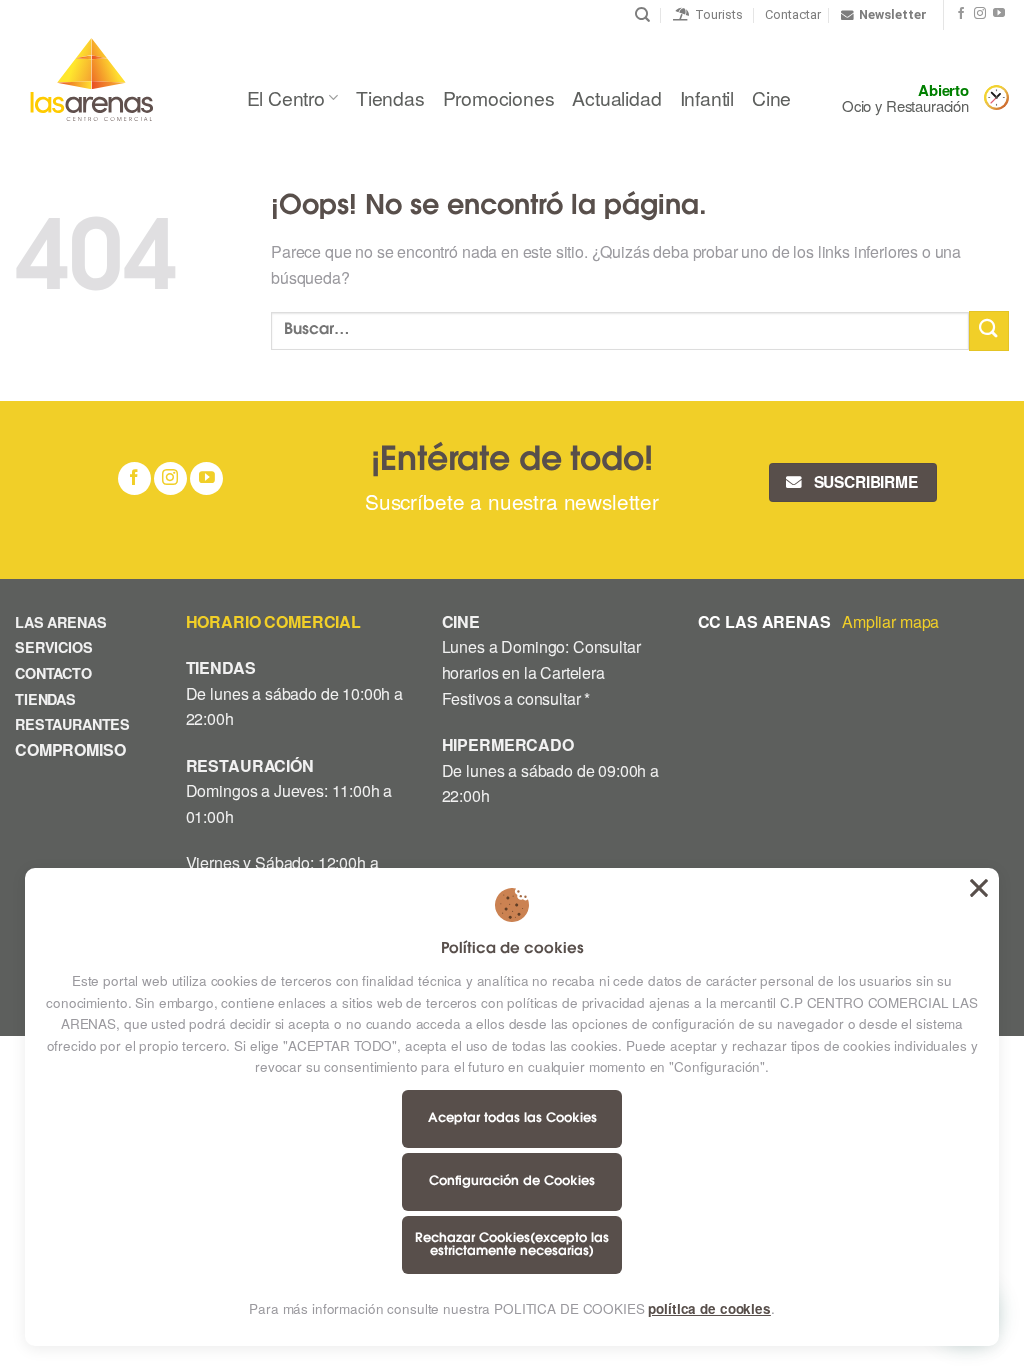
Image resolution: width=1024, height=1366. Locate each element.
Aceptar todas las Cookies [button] (979, 888)
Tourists (716, 14)
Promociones (499, 97)
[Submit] (989, 330)
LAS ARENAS (60, 622)
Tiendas (390, 97)
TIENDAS (45, 699)
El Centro (286, 97)
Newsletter (893, 14)
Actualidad (616, 97)
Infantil (707, 97)
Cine (771, 97)
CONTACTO (53, 673)
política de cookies (709, 1308)
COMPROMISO (72, 749)
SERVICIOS (54, 647)
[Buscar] (642, 15)
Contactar (793, 14)
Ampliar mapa (890, 621)
